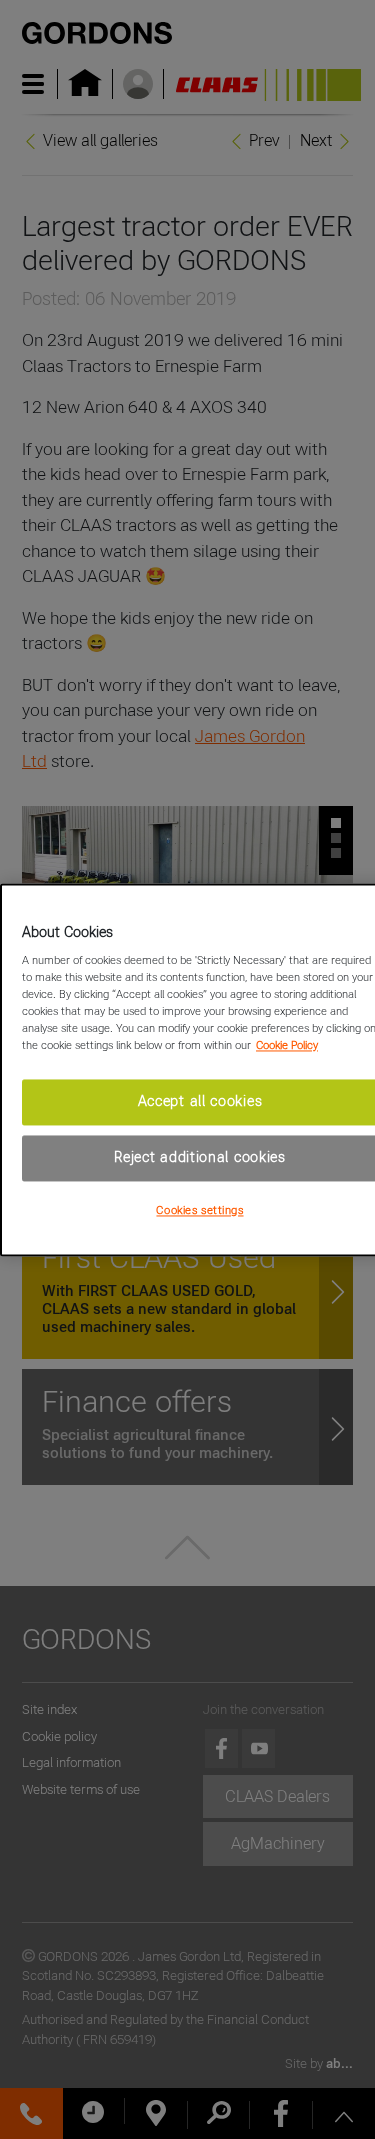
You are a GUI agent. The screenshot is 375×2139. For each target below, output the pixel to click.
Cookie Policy (287, 1046)
